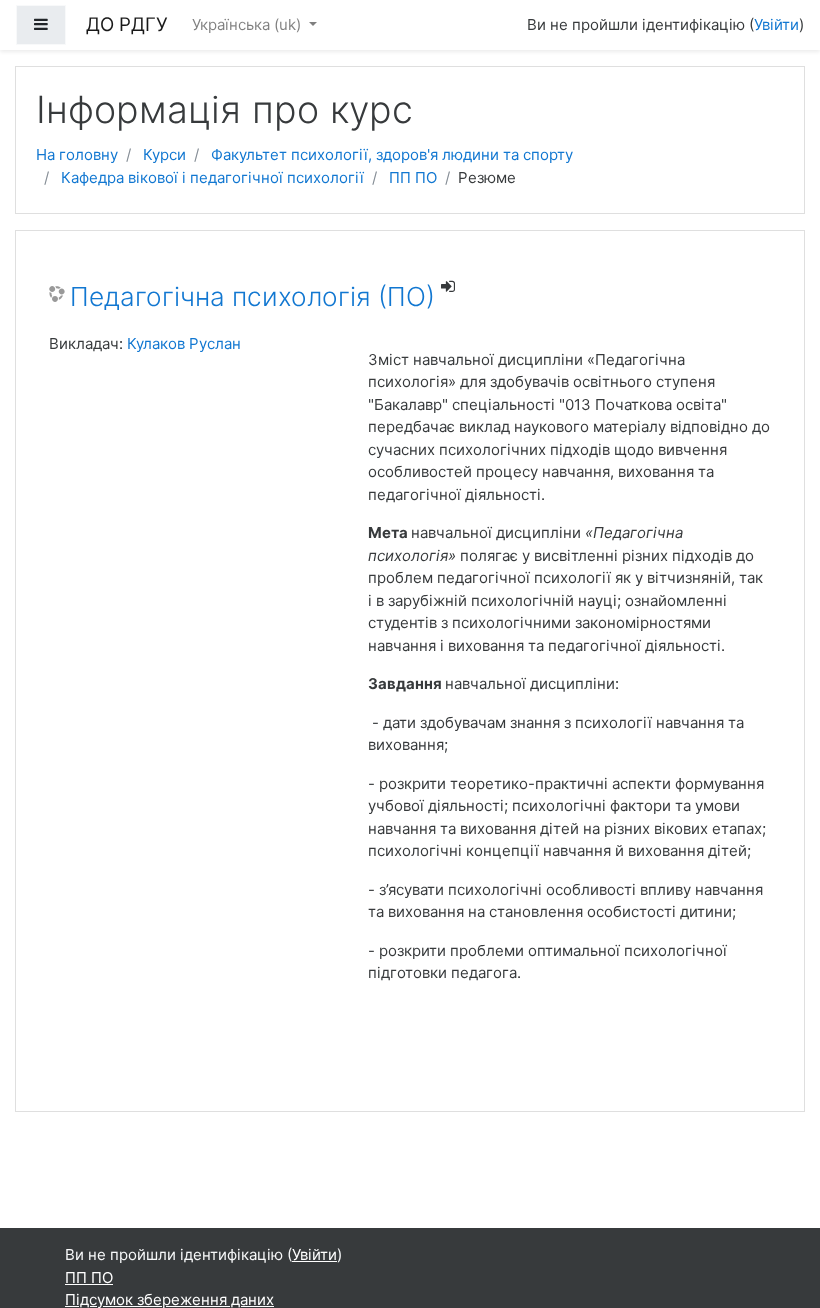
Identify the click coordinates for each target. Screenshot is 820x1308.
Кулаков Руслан (184, 343)
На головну (77, 154)
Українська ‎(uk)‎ (248, 24)
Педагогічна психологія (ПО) (252, 296)
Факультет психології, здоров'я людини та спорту (392, 154)
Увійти (776, 24)
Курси (164, 154)
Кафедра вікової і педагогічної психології (212, 177)
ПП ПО (413, 177)
